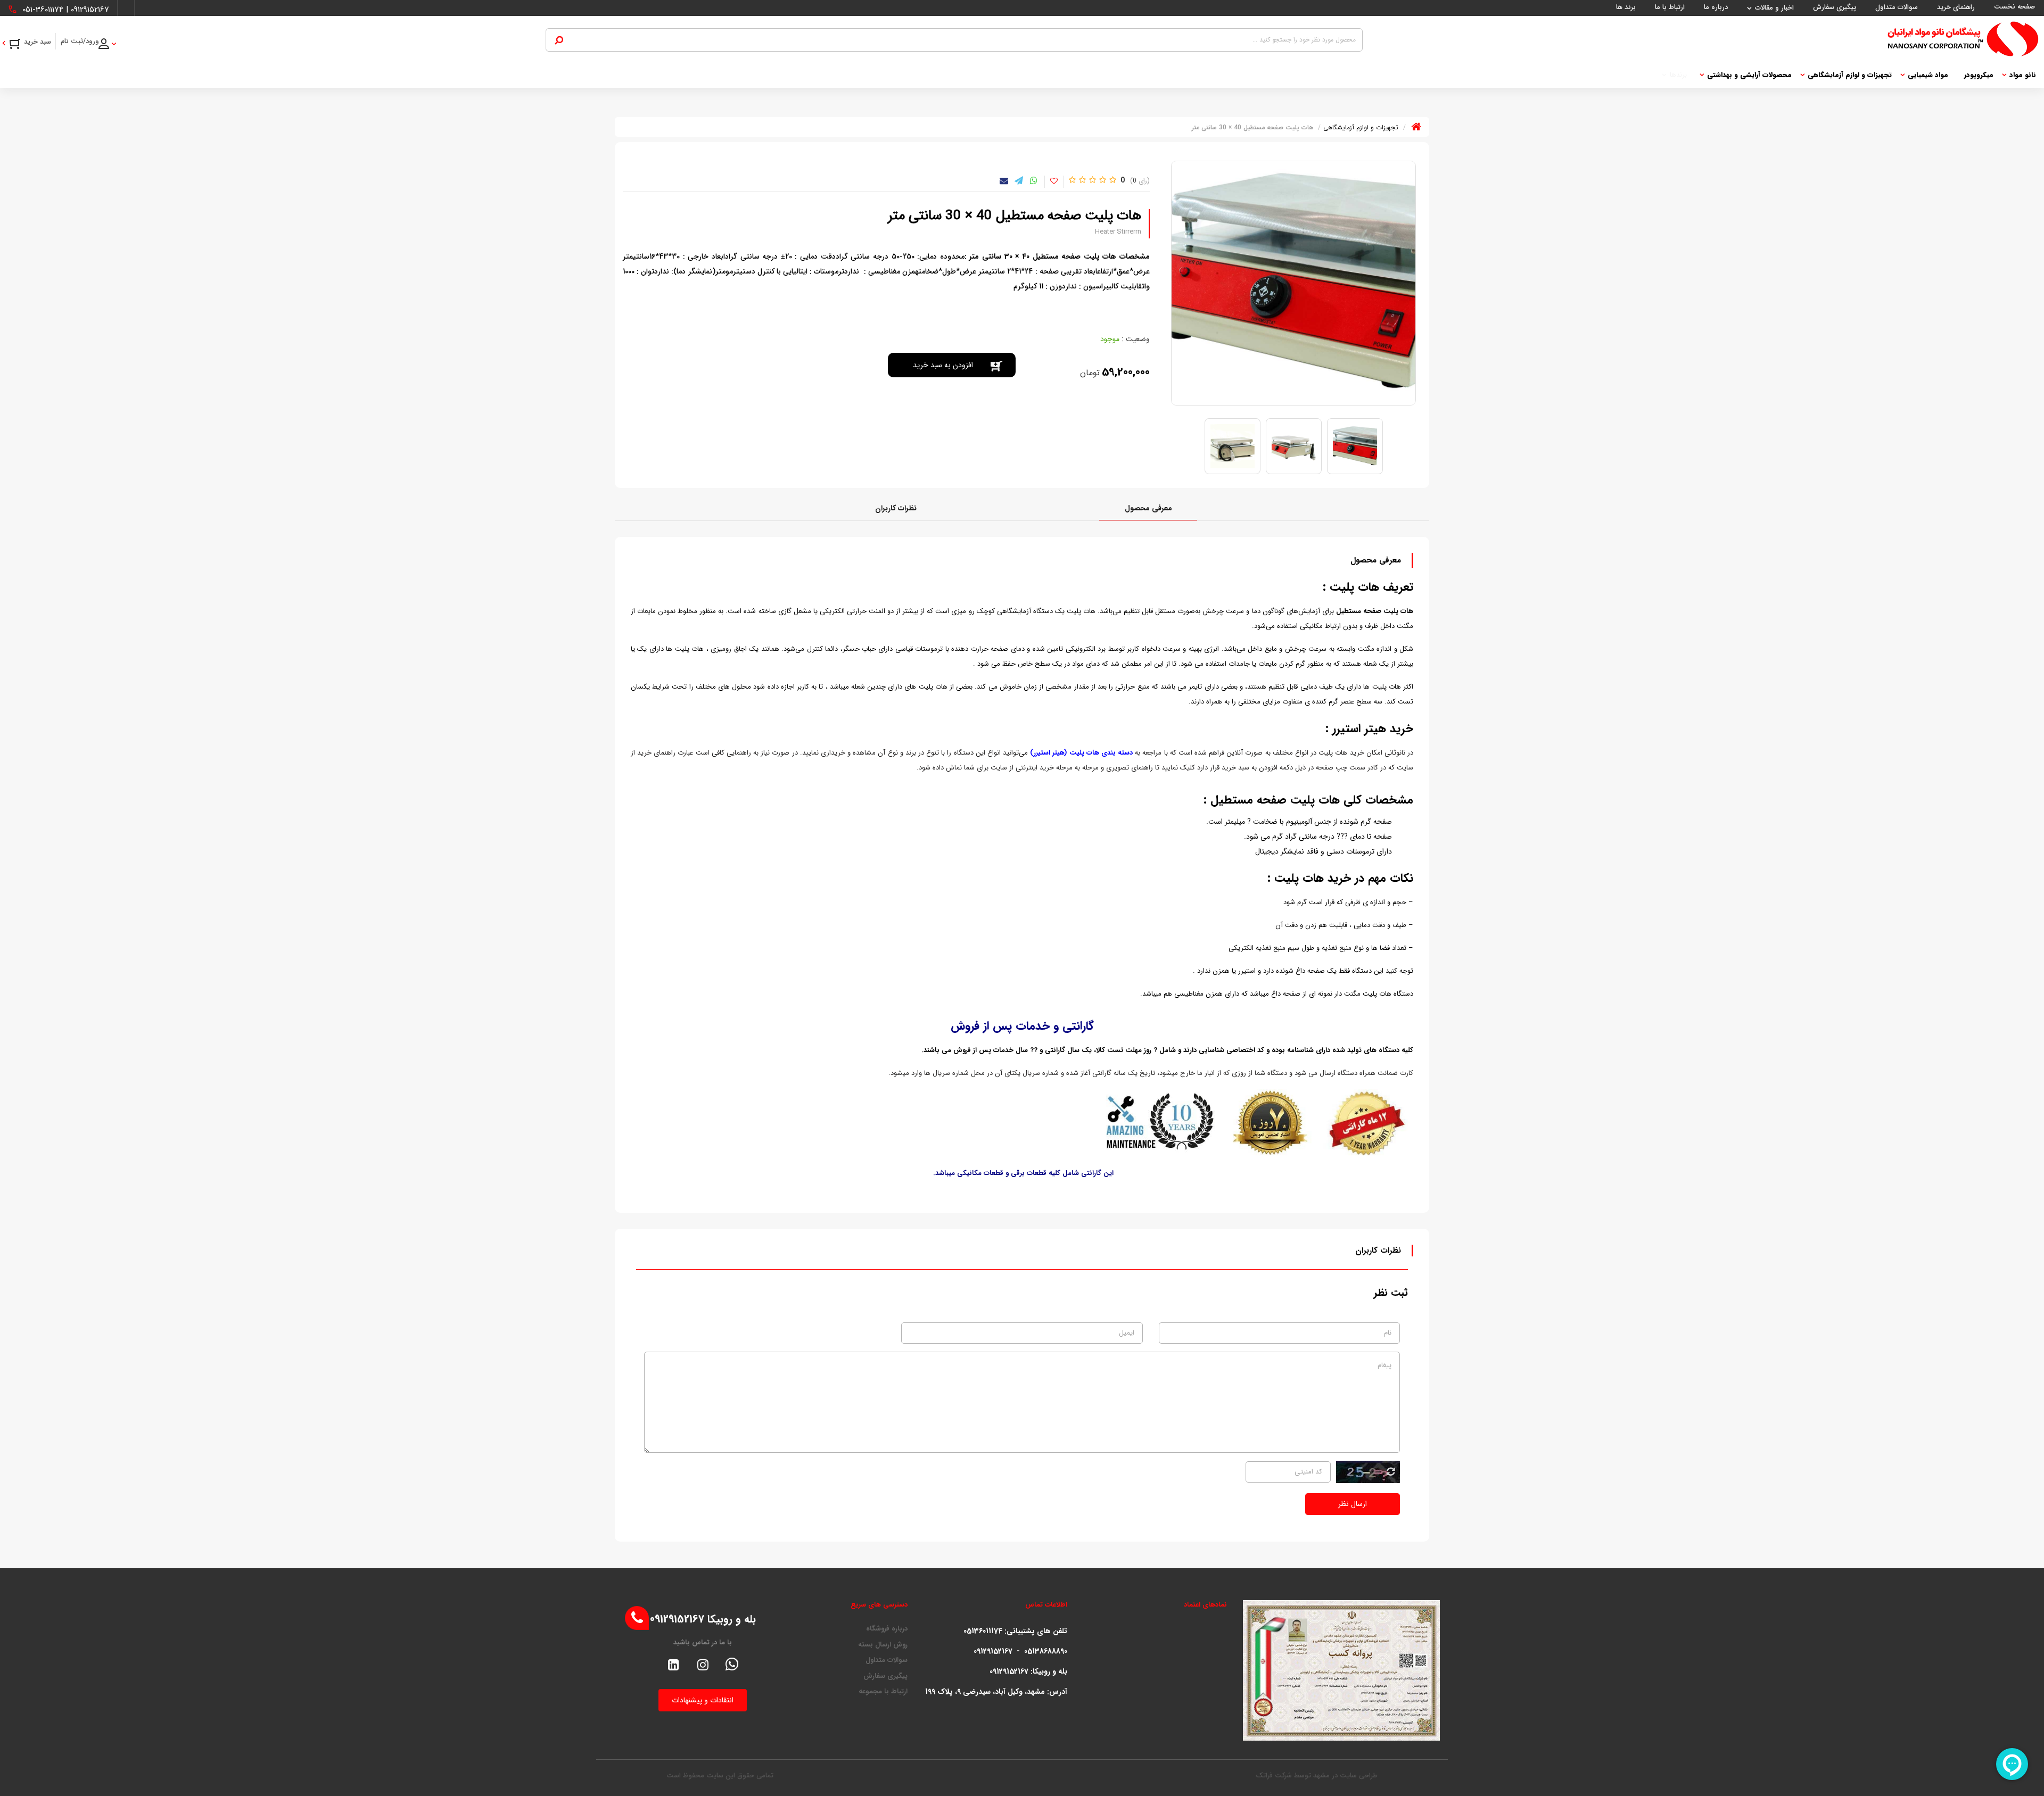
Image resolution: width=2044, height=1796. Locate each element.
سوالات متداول (887, 1660)
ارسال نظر (1353, 1504)
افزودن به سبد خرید (943, 365)
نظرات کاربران (896, 508)
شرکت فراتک (1274, 1776)
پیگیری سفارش (885, 1676)
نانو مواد (2023, 75)
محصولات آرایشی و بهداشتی (1749, 75)
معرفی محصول (1148, 508)
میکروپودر (1979, 75)
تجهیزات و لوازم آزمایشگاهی (1850, 75)
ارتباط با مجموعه (883, 1692)
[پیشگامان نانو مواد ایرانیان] (1701, 39)
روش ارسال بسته (883, 1645)
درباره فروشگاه (887, 1629)
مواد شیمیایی (1928, 75)
